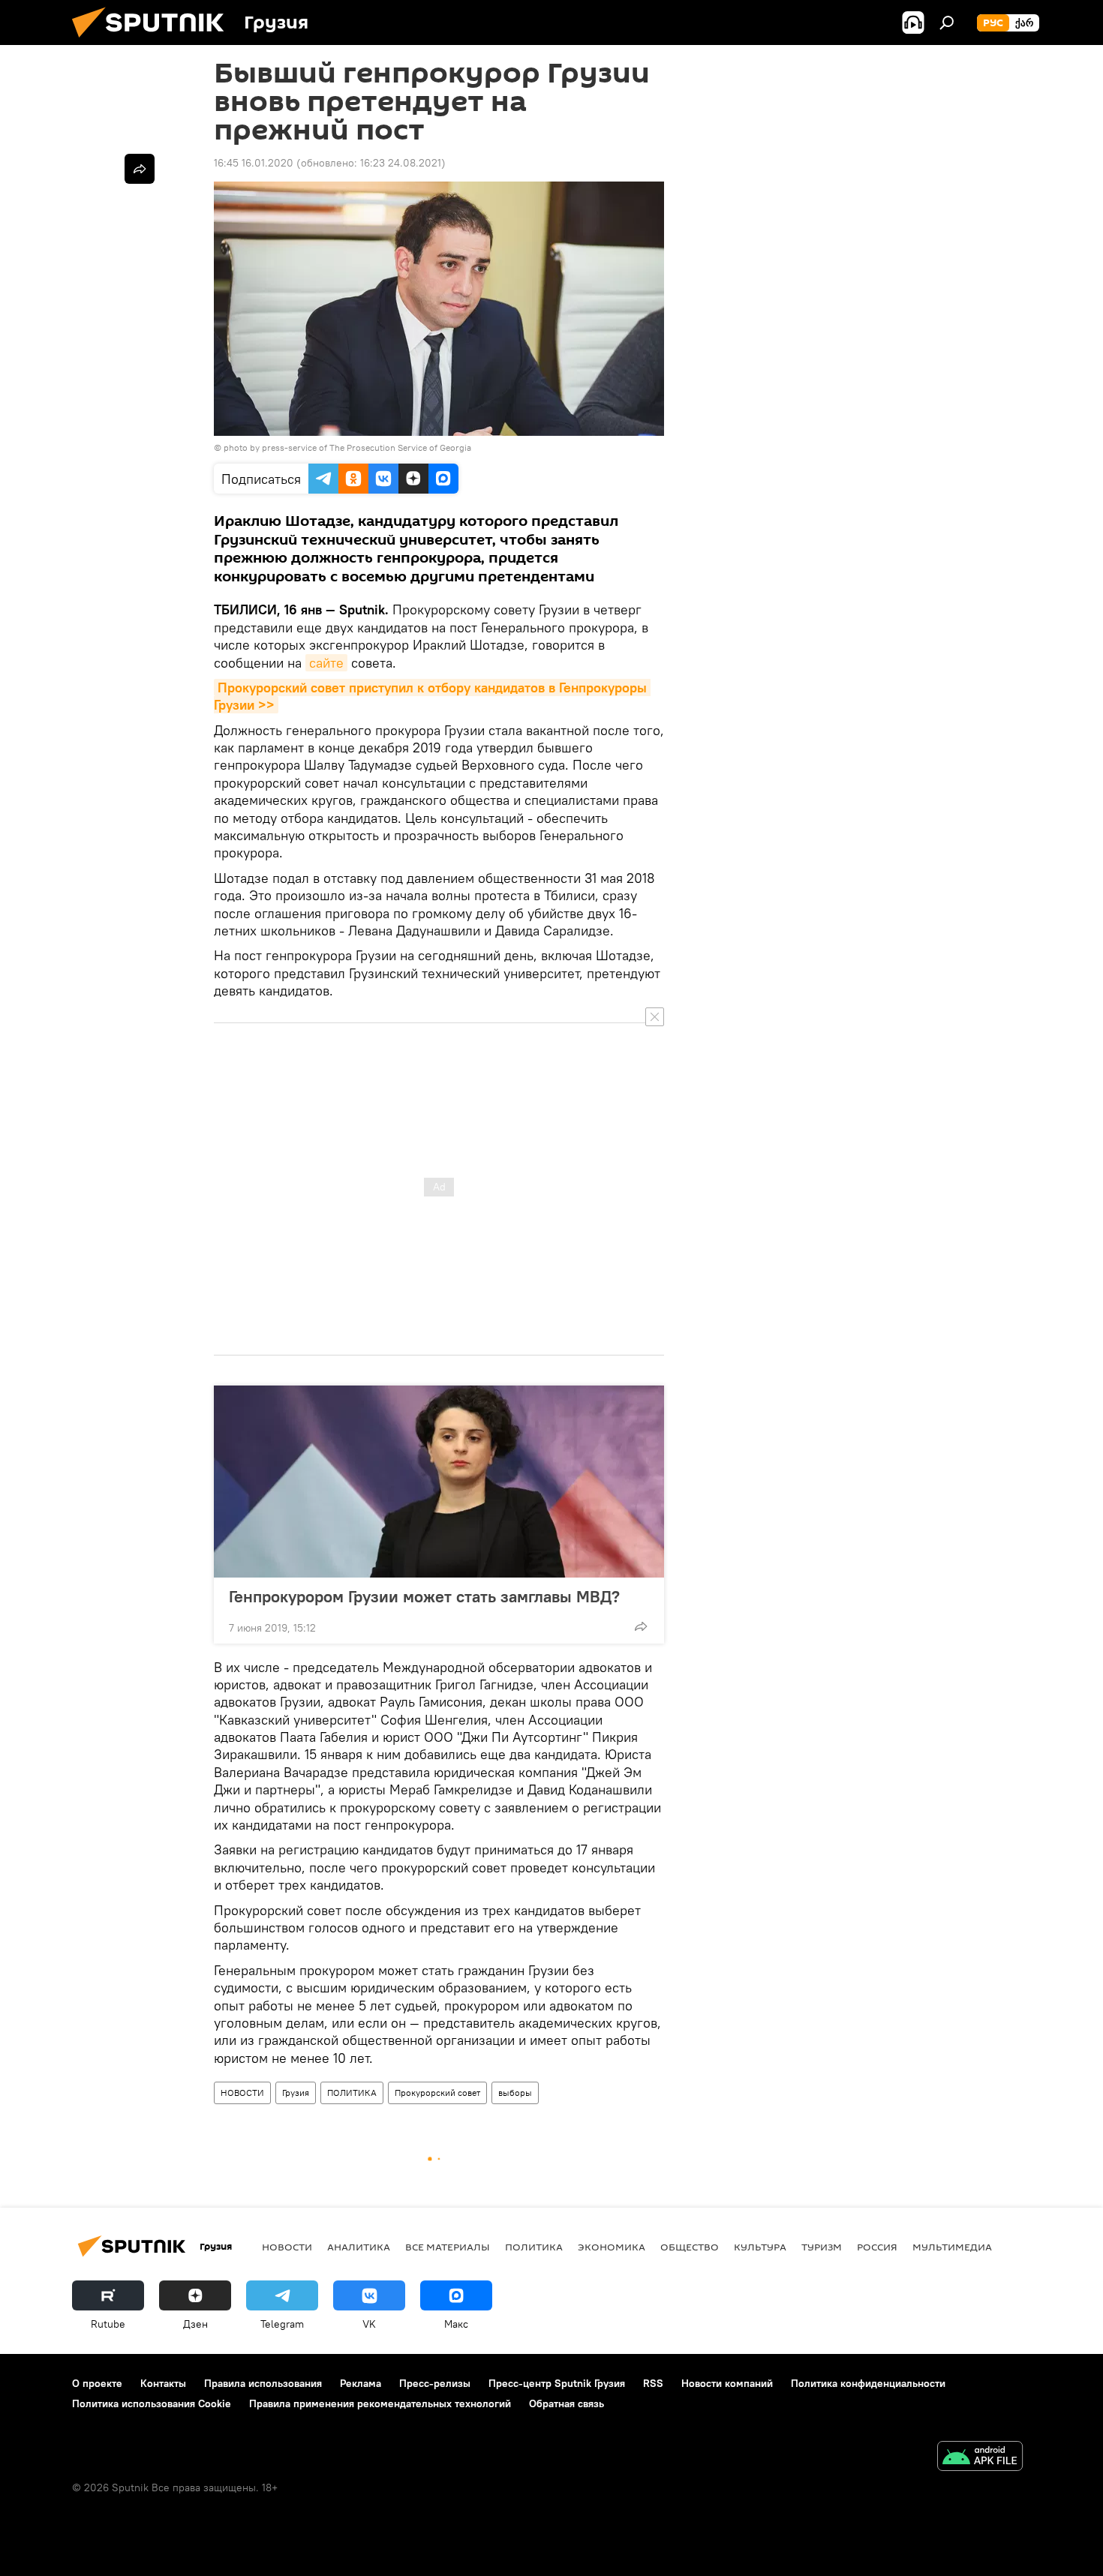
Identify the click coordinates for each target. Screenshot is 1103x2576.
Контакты (163, 2383)
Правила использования (263, 2383)
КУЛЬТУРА (760, 2247)
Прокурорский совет (437, 2093)
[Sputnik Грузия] (154, 41)
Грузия (296, 2093)
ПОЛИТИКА (352, 2093)
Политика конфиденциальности (868, 2383)
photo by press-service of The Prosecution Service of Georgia (347, 447)
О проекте (97, 2383)
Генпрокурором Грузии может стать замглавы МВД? (424, 1596)
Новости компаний (727, 2383)
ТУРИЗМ (822, 2247)
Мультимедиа (952, 2247)
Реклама (361, 2383)
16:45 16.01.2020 (254, 163)
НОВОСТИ (242, 2093)
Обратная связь (567, 2403)
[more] (641, 1626)
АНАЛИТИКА (359, 2247)
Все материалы (448, 2247)
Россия (877, 2247)
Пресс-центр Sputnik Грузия (557, 2383)
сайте (326, 663)
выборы (515, 2093)
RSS (653, 2383)
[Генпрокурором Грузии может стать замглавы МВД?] (439, 1482)
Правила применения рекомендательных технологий (380, 2403)
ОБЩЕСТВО (690, 2247)
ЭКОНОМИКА (612, 2247)
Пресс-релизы (435, 2383)
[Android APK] (980, 2458)
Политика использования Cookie (152, 2403)
